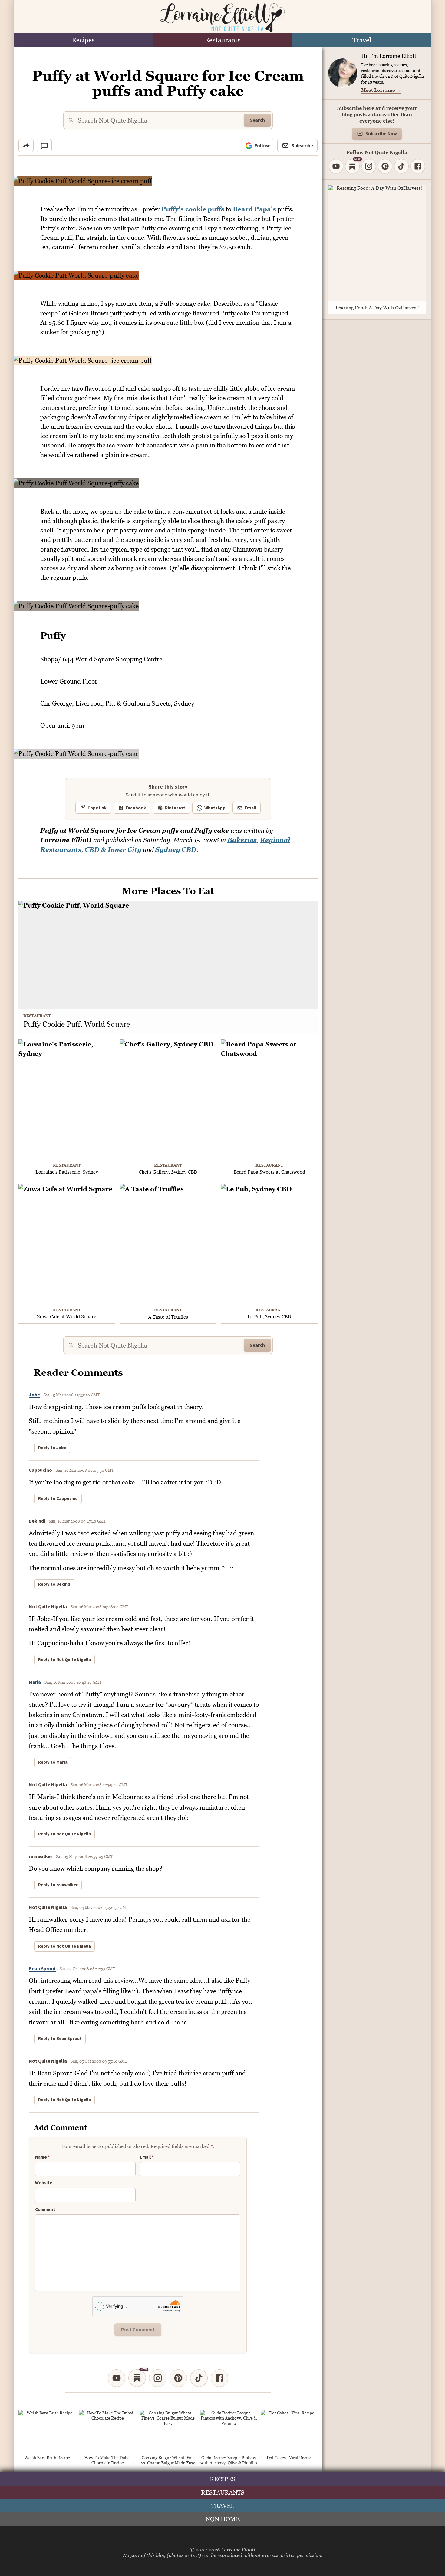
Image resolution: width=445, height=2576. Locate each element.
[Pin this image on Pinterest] (313, 185)
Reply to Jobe (52, 1448)
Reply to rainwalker (58, 1885)
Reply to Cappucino (58, 1499)
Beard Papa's (254, 209)
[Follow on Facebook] (219, 2378)
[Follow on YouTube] (117, 2378)
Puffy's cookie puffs (193, 209)
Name (43, 2157)
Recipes (83, 40)
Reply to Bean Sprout (60, 2039)
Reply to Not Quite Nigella (64, 1660)
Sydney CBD (176, 850)
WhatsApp (215, 808)
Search (257, 120)
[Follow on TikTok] (199, 2378)
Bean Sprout (42, 1969)
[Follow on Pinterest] (178, 2378)
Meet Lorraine (381, 90)
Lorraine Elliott (238, 2550)
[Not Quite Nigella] (222, 18)
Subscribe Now (381, 134)
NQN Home (223, 2519)
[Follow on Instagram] (158, 2378)
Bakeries (242, 840)
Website (44, 2183)
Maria (35, 1682)
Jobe (34, 1395)
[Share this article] (26, 146)
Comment (45, 2210)
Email (250, 808)
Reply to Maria (53, 1762)
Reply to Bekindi (55, 1584)
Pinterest (175, 808)
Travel (362, 40)
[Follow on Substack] (137, 2378)
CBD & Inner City (113, 850)
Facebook (136, 808)
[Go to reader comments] (44, 146)
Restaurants (223, 40)
